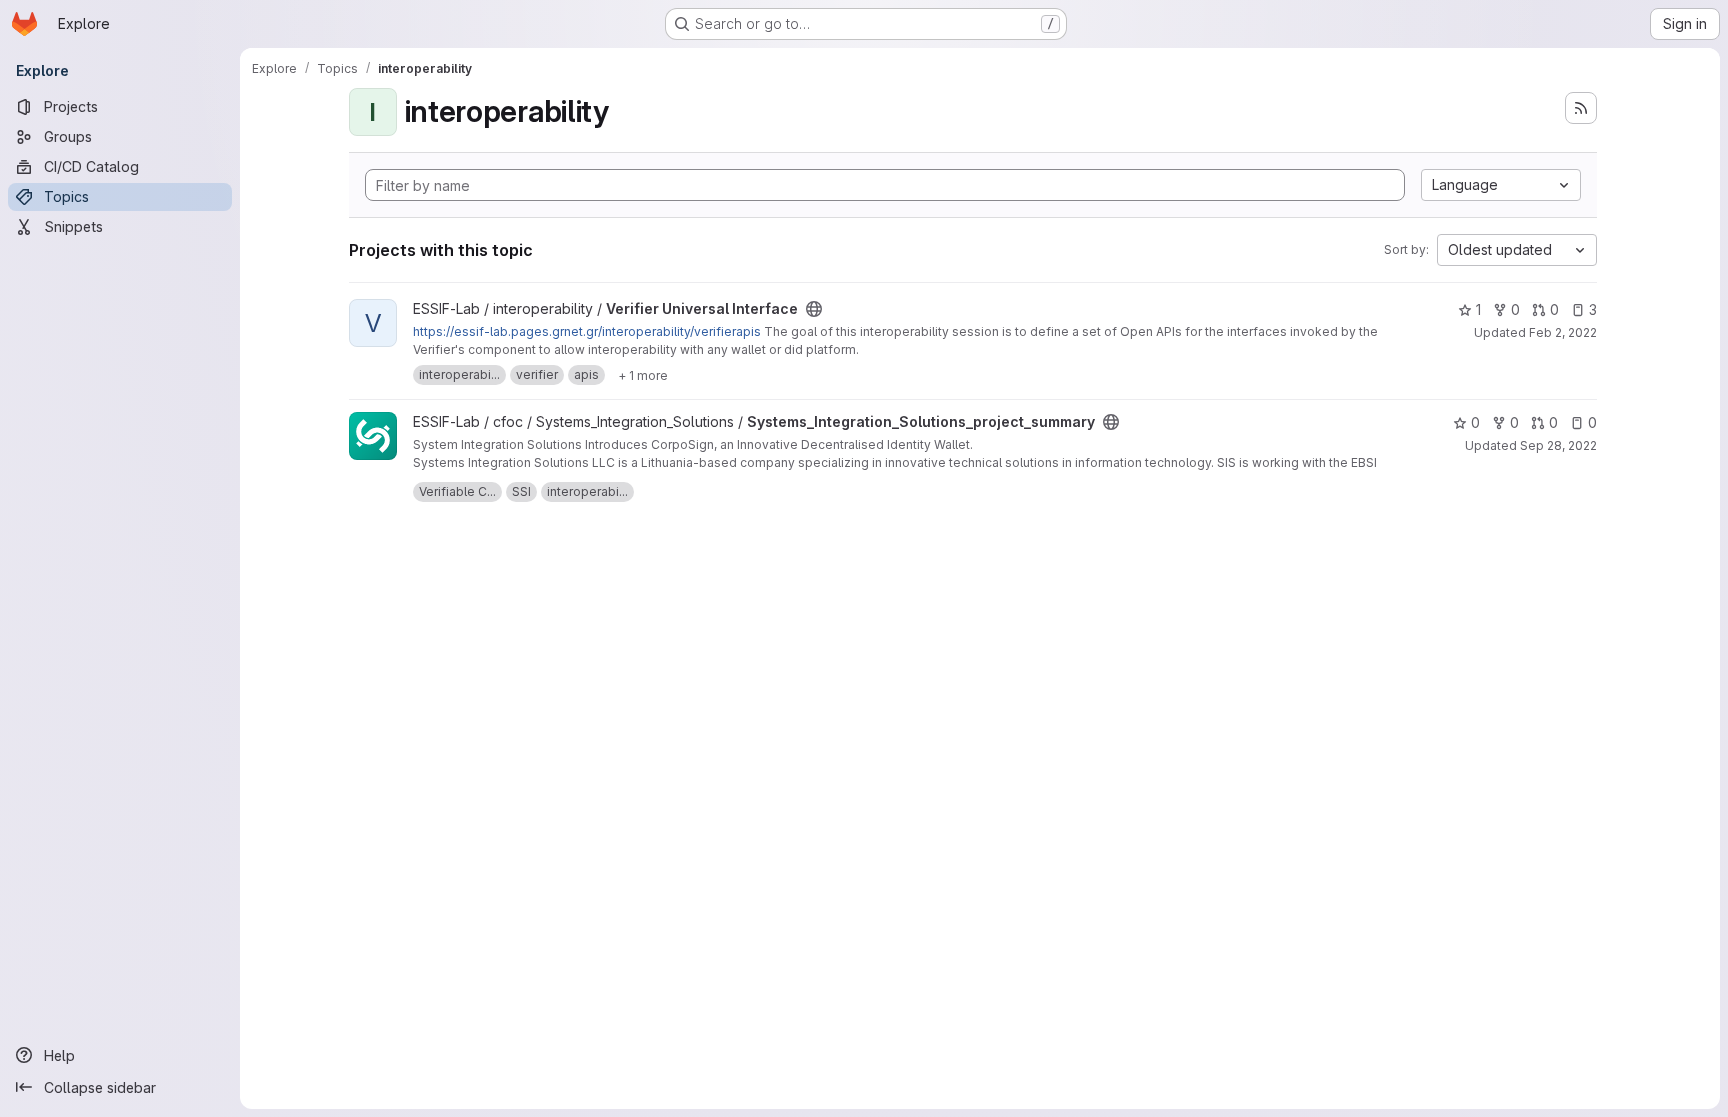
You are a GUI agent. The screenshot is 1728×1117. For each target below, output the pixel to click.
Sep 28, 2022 (1558, 445)
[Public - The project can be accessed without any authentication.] (814, 309)
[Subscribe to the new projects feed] (1581, 108)
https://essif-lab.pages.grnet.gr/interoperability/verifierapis (587, 331)
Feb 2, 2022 (1563, 332)
